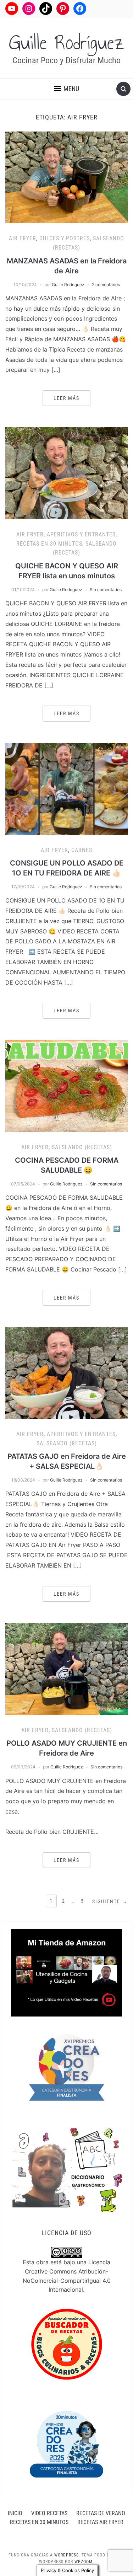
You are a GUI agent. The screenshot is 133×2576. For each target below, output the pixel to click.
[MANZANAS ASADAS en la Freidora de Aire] (66, 177)
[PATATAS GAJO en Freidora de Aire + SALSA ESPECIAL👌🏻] (66, 1372)
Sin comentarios (106, 590)
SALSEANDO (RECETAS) (82, 1147)
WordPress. (67, 2555)
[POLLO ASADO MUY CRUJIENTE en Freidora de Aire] (66, 1669)
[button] (67, 89)
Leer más (66, 398)
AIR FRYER (23, 238)
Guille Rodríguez (66, 43)
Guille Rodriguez (68, 285)
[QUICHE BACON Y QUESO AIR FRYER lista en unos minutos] (66, 473)
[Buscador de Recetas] (67, 2344)
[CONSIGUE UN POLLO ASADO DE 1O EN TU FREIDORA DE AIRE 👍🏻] (66, 788)
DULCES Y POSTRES (65, 238)
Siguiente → (110, 1901)
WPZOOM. (84, 2562)
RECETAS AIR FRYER (100, 2522)
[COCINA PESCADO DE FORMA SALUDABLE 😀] (66, 1086)
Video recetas (49, 2513)
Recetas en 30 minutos (49, 544)
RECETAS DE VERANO (101, 2513)
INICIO (15, 2513)
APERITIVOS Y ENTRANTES (81, 534)
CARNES (82, 850)
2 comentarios (106, 285)
